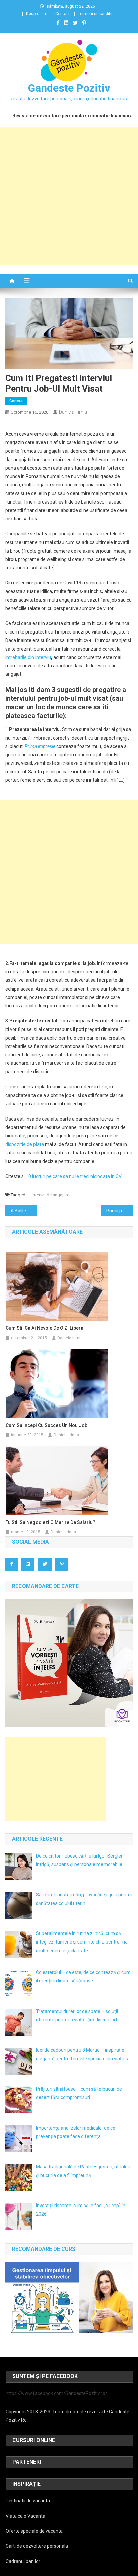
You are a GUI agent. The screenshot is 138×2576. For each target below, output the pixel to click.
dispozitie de (19, 1144)
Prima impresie (40, 746)
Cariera (16, 401)
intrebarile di (18, 657)
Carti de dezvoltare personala (37, 2546)
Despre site (37, 14)
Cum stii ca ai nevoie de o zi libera (45, 1328)
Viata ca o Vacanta (25, 2516)
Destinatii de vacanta (28, 2501)
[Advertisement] (69, 196)
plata (39, 1144)
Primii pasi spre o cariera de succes (119, 1211)
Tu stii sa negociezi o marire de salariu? (51, 1522)
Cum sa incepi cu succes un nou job (47, 1425)
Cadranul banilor (23, 2561)
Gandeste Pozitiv (69, 88)
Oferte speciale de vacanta (34, 2531)
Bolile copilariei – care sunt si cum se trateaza (26, 1211)
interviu (43, 657)
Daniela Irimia (73, 412)
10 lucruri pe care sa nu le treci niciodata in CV (74, 1176)
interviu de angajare (51, 1195)
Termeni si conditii (95, 14)
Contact (63, 14)
